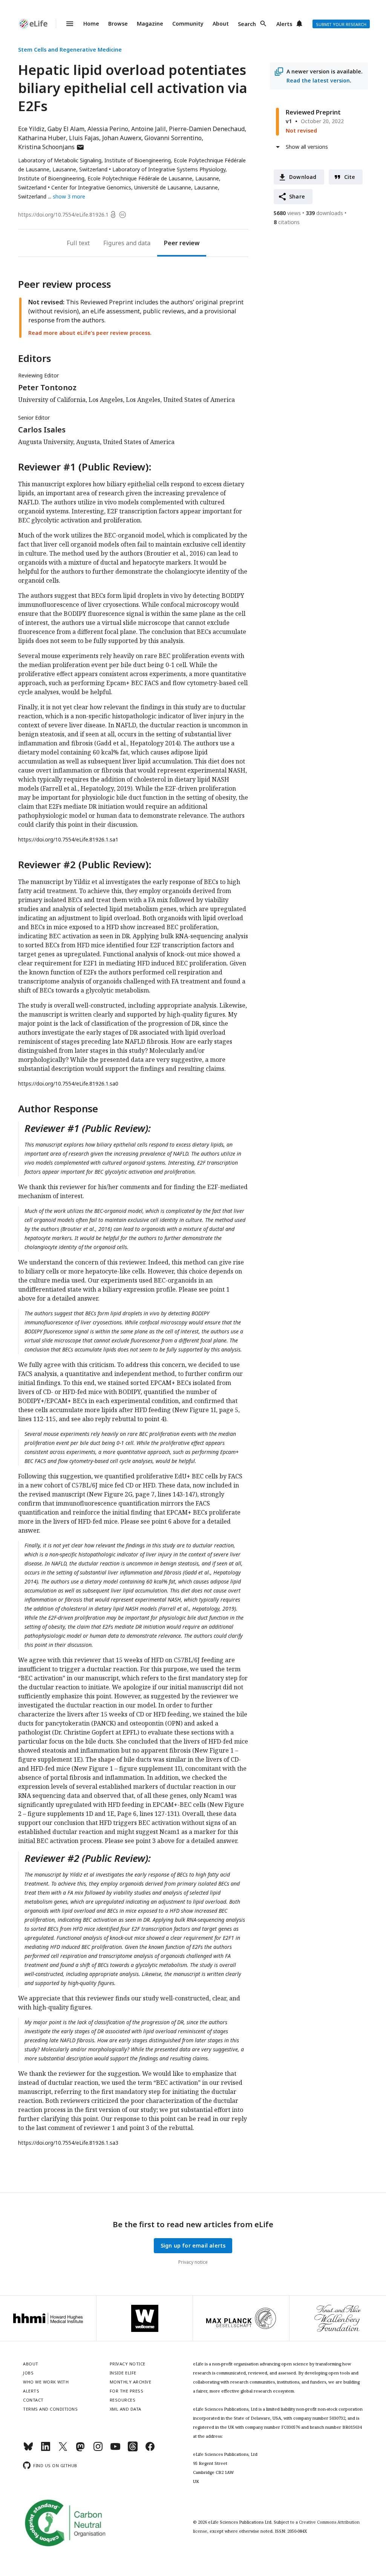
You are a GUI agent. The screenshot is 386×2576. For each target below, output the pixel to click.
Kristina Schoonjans (51, 147)
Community (188, 24)
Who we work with (46, 2382)
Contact (33, 2400)
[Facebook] (150, 2450)
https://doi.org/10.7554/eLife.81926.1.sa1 (68, 839)
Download (303, 177)
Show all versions (307, 147)
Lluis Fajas (84, 138)
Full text (78, 243)
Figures (114, 243)
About (221, 24)
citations (287, 222)
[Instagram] (98, 2450)
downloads (324, 213)
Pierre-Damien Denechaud (207, 129)
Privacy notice (193, 2262)
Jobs (28, 2373)
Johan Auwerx (122, 138)
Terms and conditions (50, 2409)
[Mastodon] (80, 2450)
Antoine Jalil (149, 129)
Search (247, 24)
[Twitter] (63, 2450)
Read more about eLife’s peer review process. (90, 333)
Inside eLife (123, 2373)
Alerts (284, 24)
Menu (65, 24)
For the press (127, 2391)
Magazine (150, 24)
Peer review (182, 243)
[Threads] (133, 2450)
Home (91, 24)
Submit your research (341, 24)
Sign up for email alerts (193, 2245)
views (287, 213)
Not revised (301, 131)
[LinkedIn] (46, 2450)
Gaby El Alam (66, 129)
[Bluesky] (28, 2450)
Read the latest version (318, 80)
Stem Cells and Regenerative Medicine (70, 50)
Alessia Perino (108, 129)
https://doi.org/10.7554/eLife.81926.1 (63, 215)
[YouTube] (115, 2450)
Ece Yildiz (31, 129)
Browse (118, 24)
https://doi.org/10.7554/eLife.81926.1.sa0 (68, 1083)
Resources (123, 2400)
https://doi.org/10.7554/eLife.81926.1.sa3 (68, 2143)
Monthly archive (131, 2382)
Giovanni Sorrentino (173, 138)
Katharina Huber (42, 138)
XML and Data (126, 2409)
